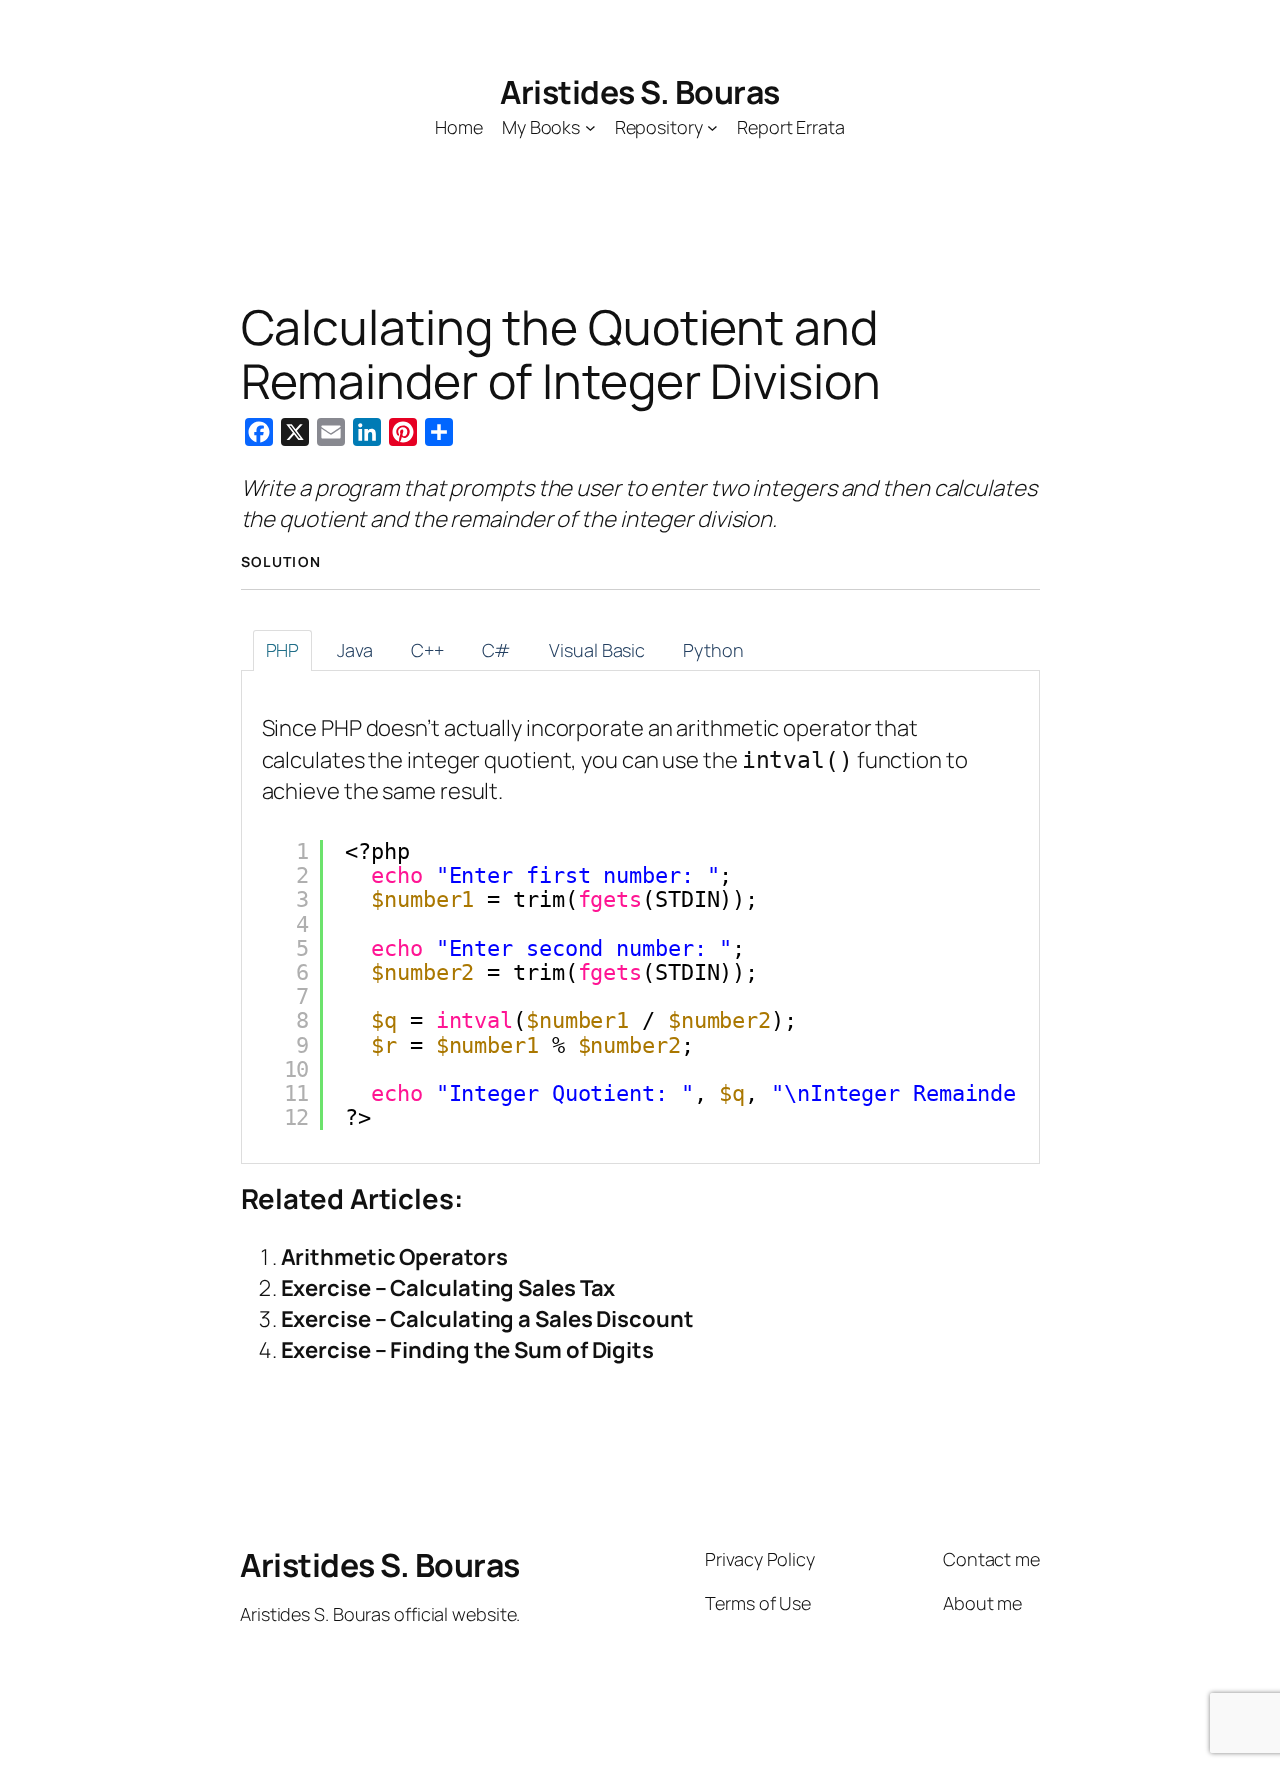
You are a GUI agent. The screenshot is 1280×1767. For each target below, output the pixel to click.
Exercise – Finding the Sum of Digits (467, 1350)
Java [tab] (355, 650)
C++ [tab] (427, 650)
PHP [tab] (283, 650)
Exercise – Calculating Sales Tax (448, 1288)
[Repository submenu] (712, 127)
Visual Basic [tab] (597, 650)
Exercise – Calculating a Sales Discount (487, 1319)
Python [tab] (713, 650)
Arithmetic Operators (394, 1257)
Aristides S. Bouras (640, 92)
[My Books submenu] (590, 127)
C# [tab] (497, 650)
